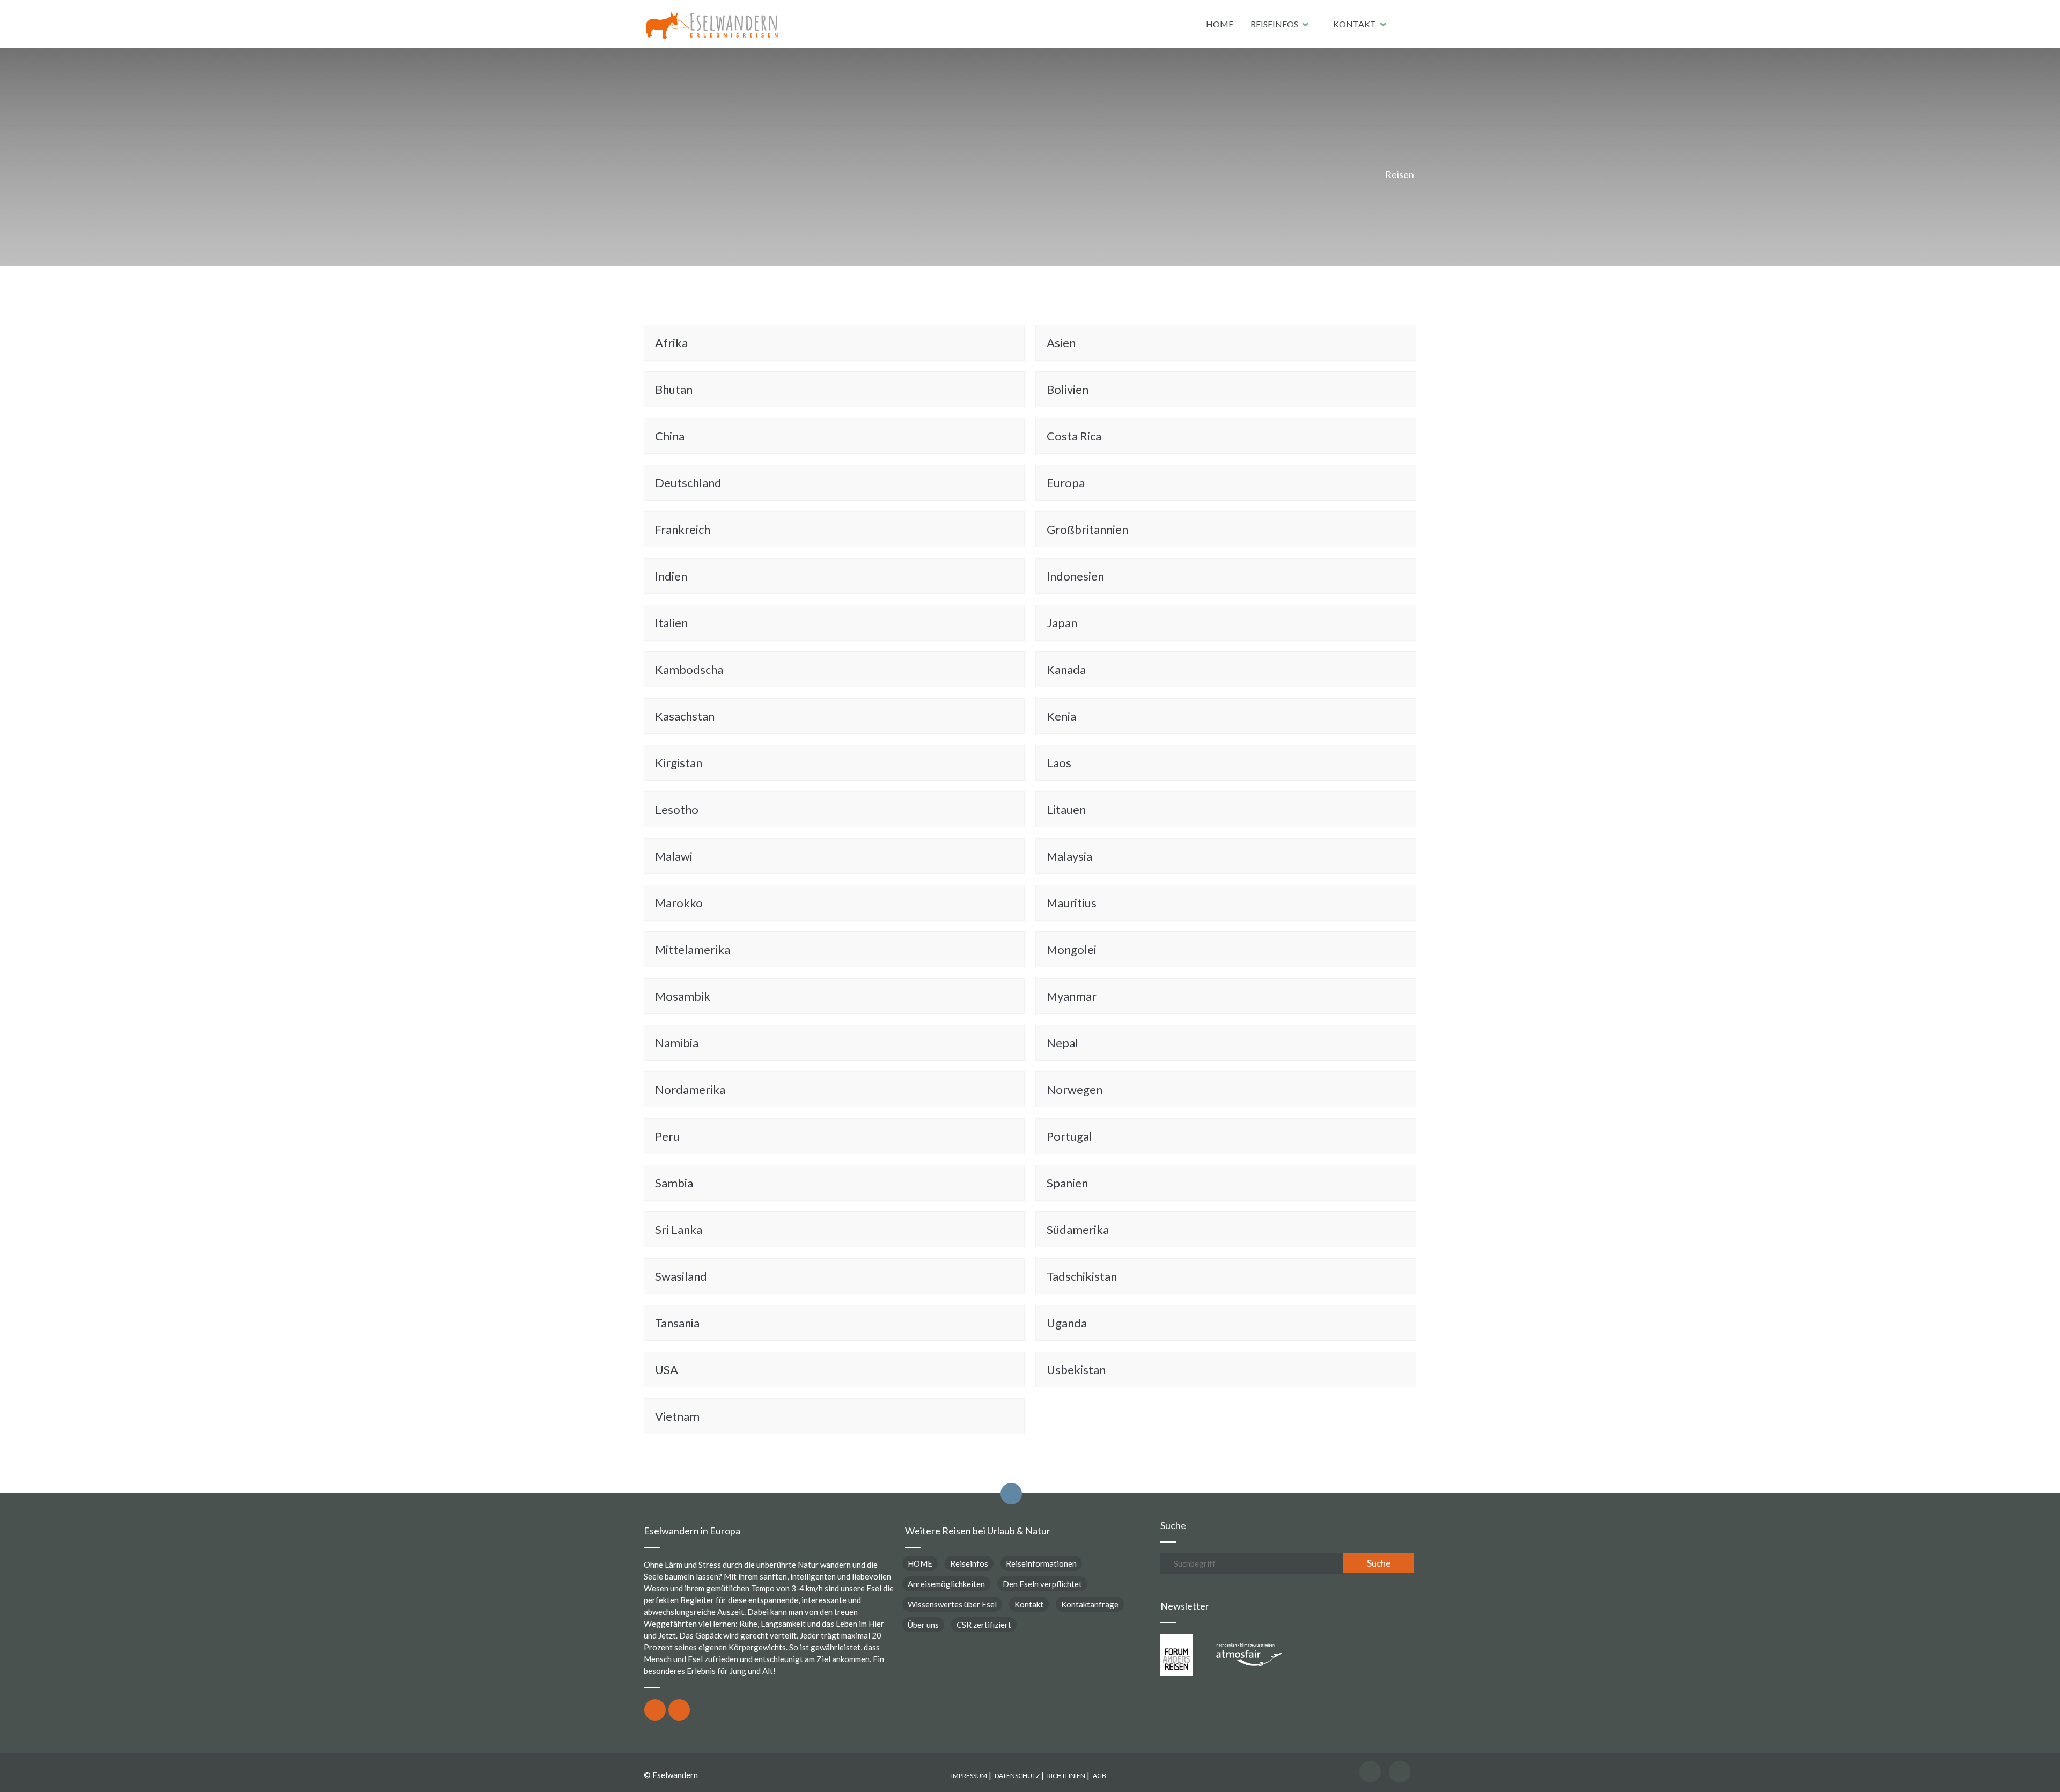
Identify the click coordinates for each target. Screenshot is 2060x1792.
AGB (1099, 1776)
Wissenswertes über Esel (952, 1604)
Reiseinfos (1274, 24)
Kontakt (1355, 24)
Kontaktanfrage (1090, 1604)
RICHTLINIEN (1066, 1776)
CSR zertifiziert (984, 1625)
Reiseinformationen (1041, 1563)
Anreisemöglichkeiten (946, 1584)
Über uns (923, 1625)
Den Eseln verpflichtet (1042, 1584)
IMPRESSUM (969, 1776)
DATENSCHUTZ (1017, 1776)
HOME (1220, 24)
